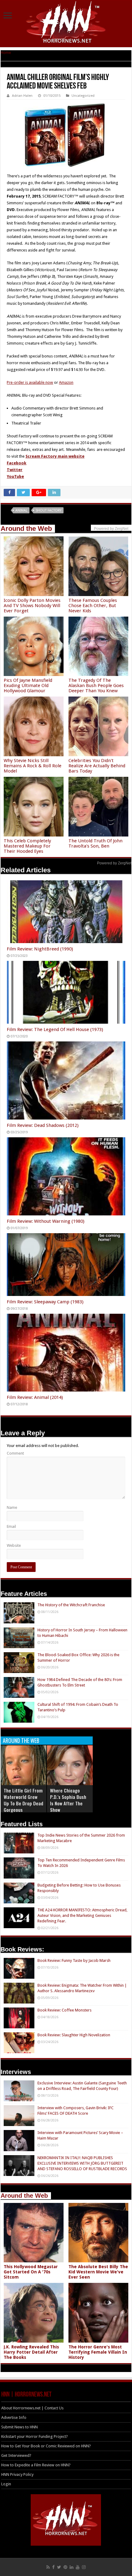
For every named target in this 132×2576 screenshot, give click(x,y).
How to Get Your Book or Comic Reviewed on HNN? (46, 2446)
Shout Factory (49, 510)
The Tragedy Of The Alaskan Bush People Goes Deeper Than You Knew (96, 686)
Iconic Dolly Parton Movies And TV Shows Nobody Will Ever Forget (32, 606)
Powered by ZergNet (114, 863)
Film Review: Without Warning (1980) (46, 1221)
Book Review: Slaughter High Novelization (74, 2035)
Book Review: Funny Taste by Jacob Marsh (74, 1960)
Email (11, 1526)
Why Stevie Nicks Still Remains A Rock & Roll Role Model (33, 766)
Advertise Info (14, 2417)
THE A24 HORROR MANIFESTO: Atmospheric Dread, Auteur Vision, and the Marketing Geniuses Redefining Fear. (82, 1915)
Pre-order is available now (30, 382)
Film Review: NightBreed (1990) (40, 949)
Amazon (66, 382)
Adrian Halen (22, 96)
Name (12, 1507)
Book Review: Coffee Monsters (64, 2010)
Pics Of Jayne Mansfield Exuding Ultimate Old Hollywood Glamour (28, 686)
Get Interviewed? (16, 2455)
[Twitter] (59, 2567)
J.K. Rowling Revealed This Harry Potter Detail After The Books (31, 2352)
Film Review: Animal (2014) (35, 1397)
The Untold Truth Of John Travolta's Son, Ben (95, 843)
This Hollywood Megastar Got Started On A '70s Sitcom (31, 2272)
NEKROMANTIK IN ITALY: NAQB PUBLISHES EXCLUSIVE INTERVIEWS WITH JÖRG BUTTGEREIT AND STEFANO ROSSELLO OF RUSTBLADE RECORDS (82, 2163)
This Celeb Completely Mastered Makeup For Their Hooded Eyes (27, 846)
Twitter (15, 470)
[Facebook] (53, 2567)
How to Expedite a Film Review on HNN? (36, 2465)
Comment (15, 1453)
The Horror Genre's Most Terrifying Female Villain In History (98, 2352)
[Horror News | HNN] (66, 23)
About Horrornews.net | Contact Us (32, 2408)
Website (14, 1545)
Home (6, 53)
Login (6, 2484)
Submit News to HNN (19, 2427)
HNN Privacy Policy (17, 2474)
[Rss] (48, 2567)
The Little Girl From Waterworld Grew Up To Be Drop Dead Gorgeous (23, 1800)
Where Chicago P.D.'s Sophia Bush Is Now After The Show (68, 1800)
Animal (21, 510)
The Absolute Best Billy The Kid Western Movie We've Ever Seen (98, 2272)
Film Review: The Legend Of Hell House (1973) (55, 1029)
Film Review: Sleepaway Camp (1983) (45, 1302)
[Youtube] (78, 2567)
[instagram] (84, 2567)
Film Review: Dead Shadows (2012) (43, 1125)
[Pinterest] (65, 2567)
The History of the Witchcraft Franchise (71, 1605)
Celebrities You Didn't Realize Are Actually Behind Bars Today (97, 766)
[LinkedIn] (72, 2567)
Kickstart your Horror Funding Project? (35, 2436)
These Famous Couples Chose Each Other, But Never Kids (93, 606)
